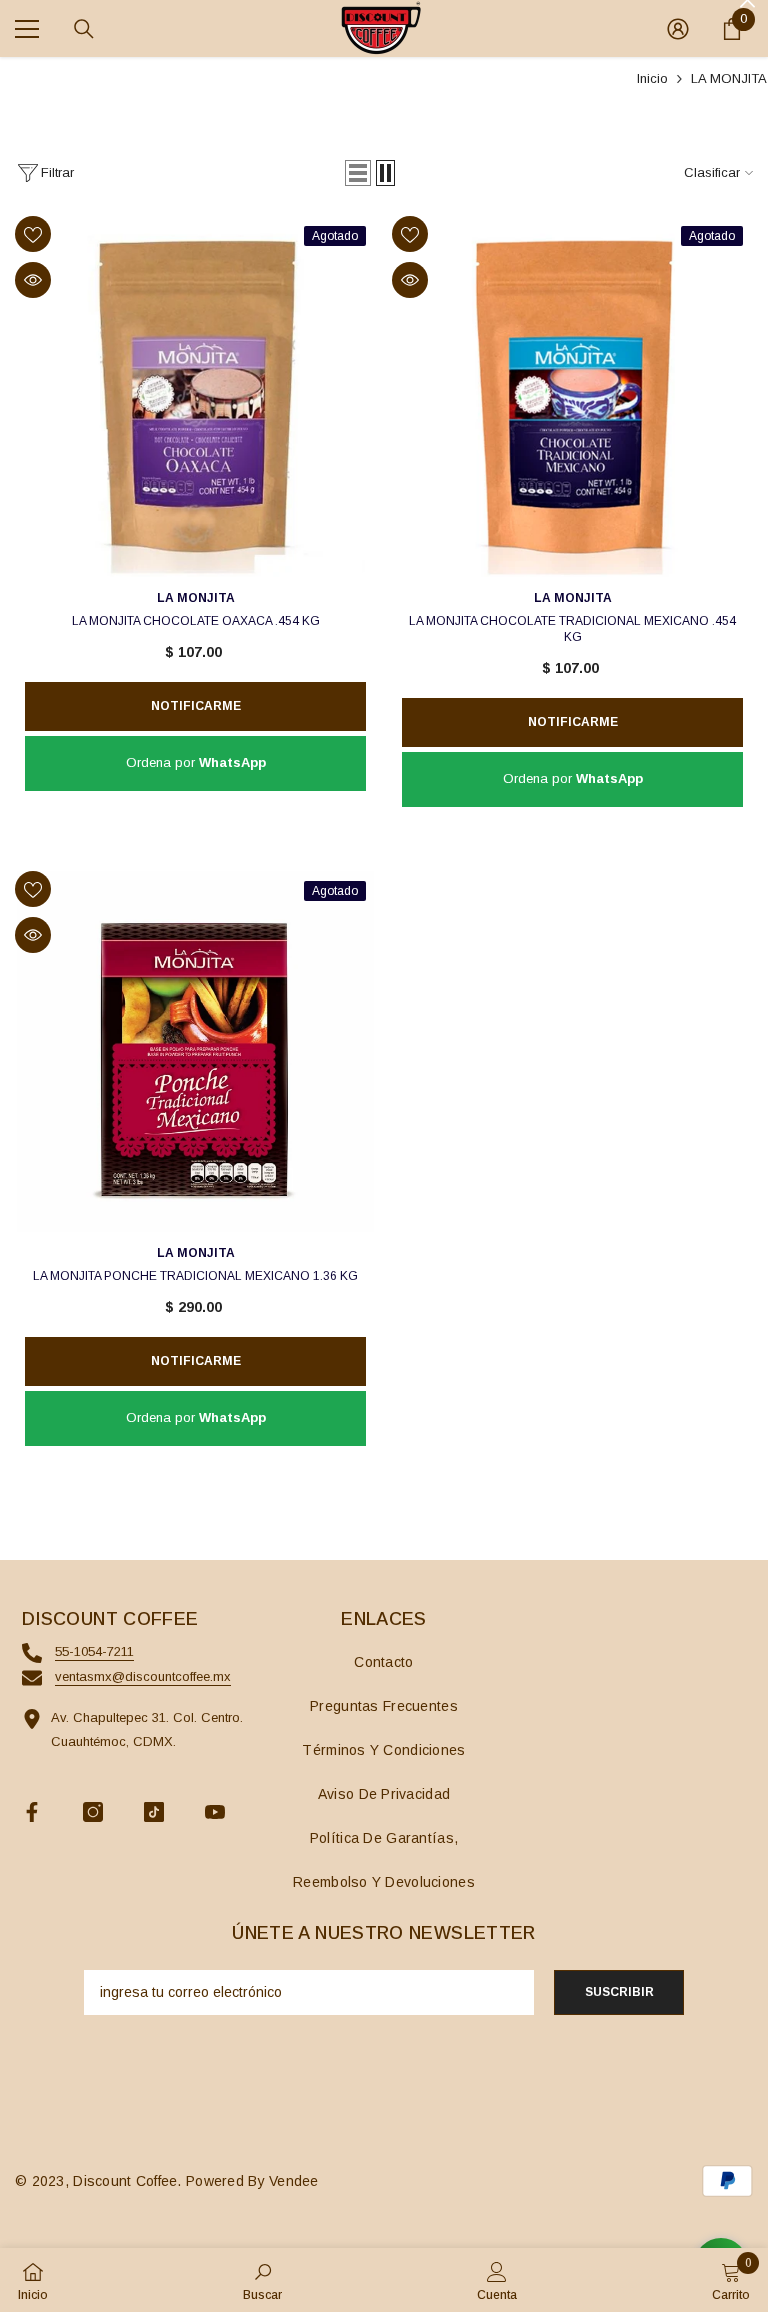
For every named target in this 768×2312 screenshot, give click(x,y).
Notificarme (196, 706)
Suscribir (619, 1992)
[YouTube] (215, 1812)
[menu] (27, 29)
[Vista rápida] (33, 280)
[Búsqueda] (84, 29)
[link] (262, 2280)
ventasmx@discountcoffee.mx (143, 1676)
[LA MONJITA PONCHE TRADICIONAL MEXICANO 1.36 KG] (195, 1051)
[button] (358, 173)
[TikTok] (154, 1812)
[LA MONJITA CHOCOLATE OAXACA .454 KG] (195, 396)
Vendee (294, 2181)
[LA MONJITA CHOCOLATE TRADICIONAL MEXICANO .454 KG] (572, 396)
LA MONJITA (729, 78)
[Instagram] (93, 1812)
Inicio (652, 78)
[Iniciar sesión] (678, 29)
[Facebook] (32, 1812)
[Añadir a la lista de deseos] (33, 234)
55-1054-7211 (94, 1651)
